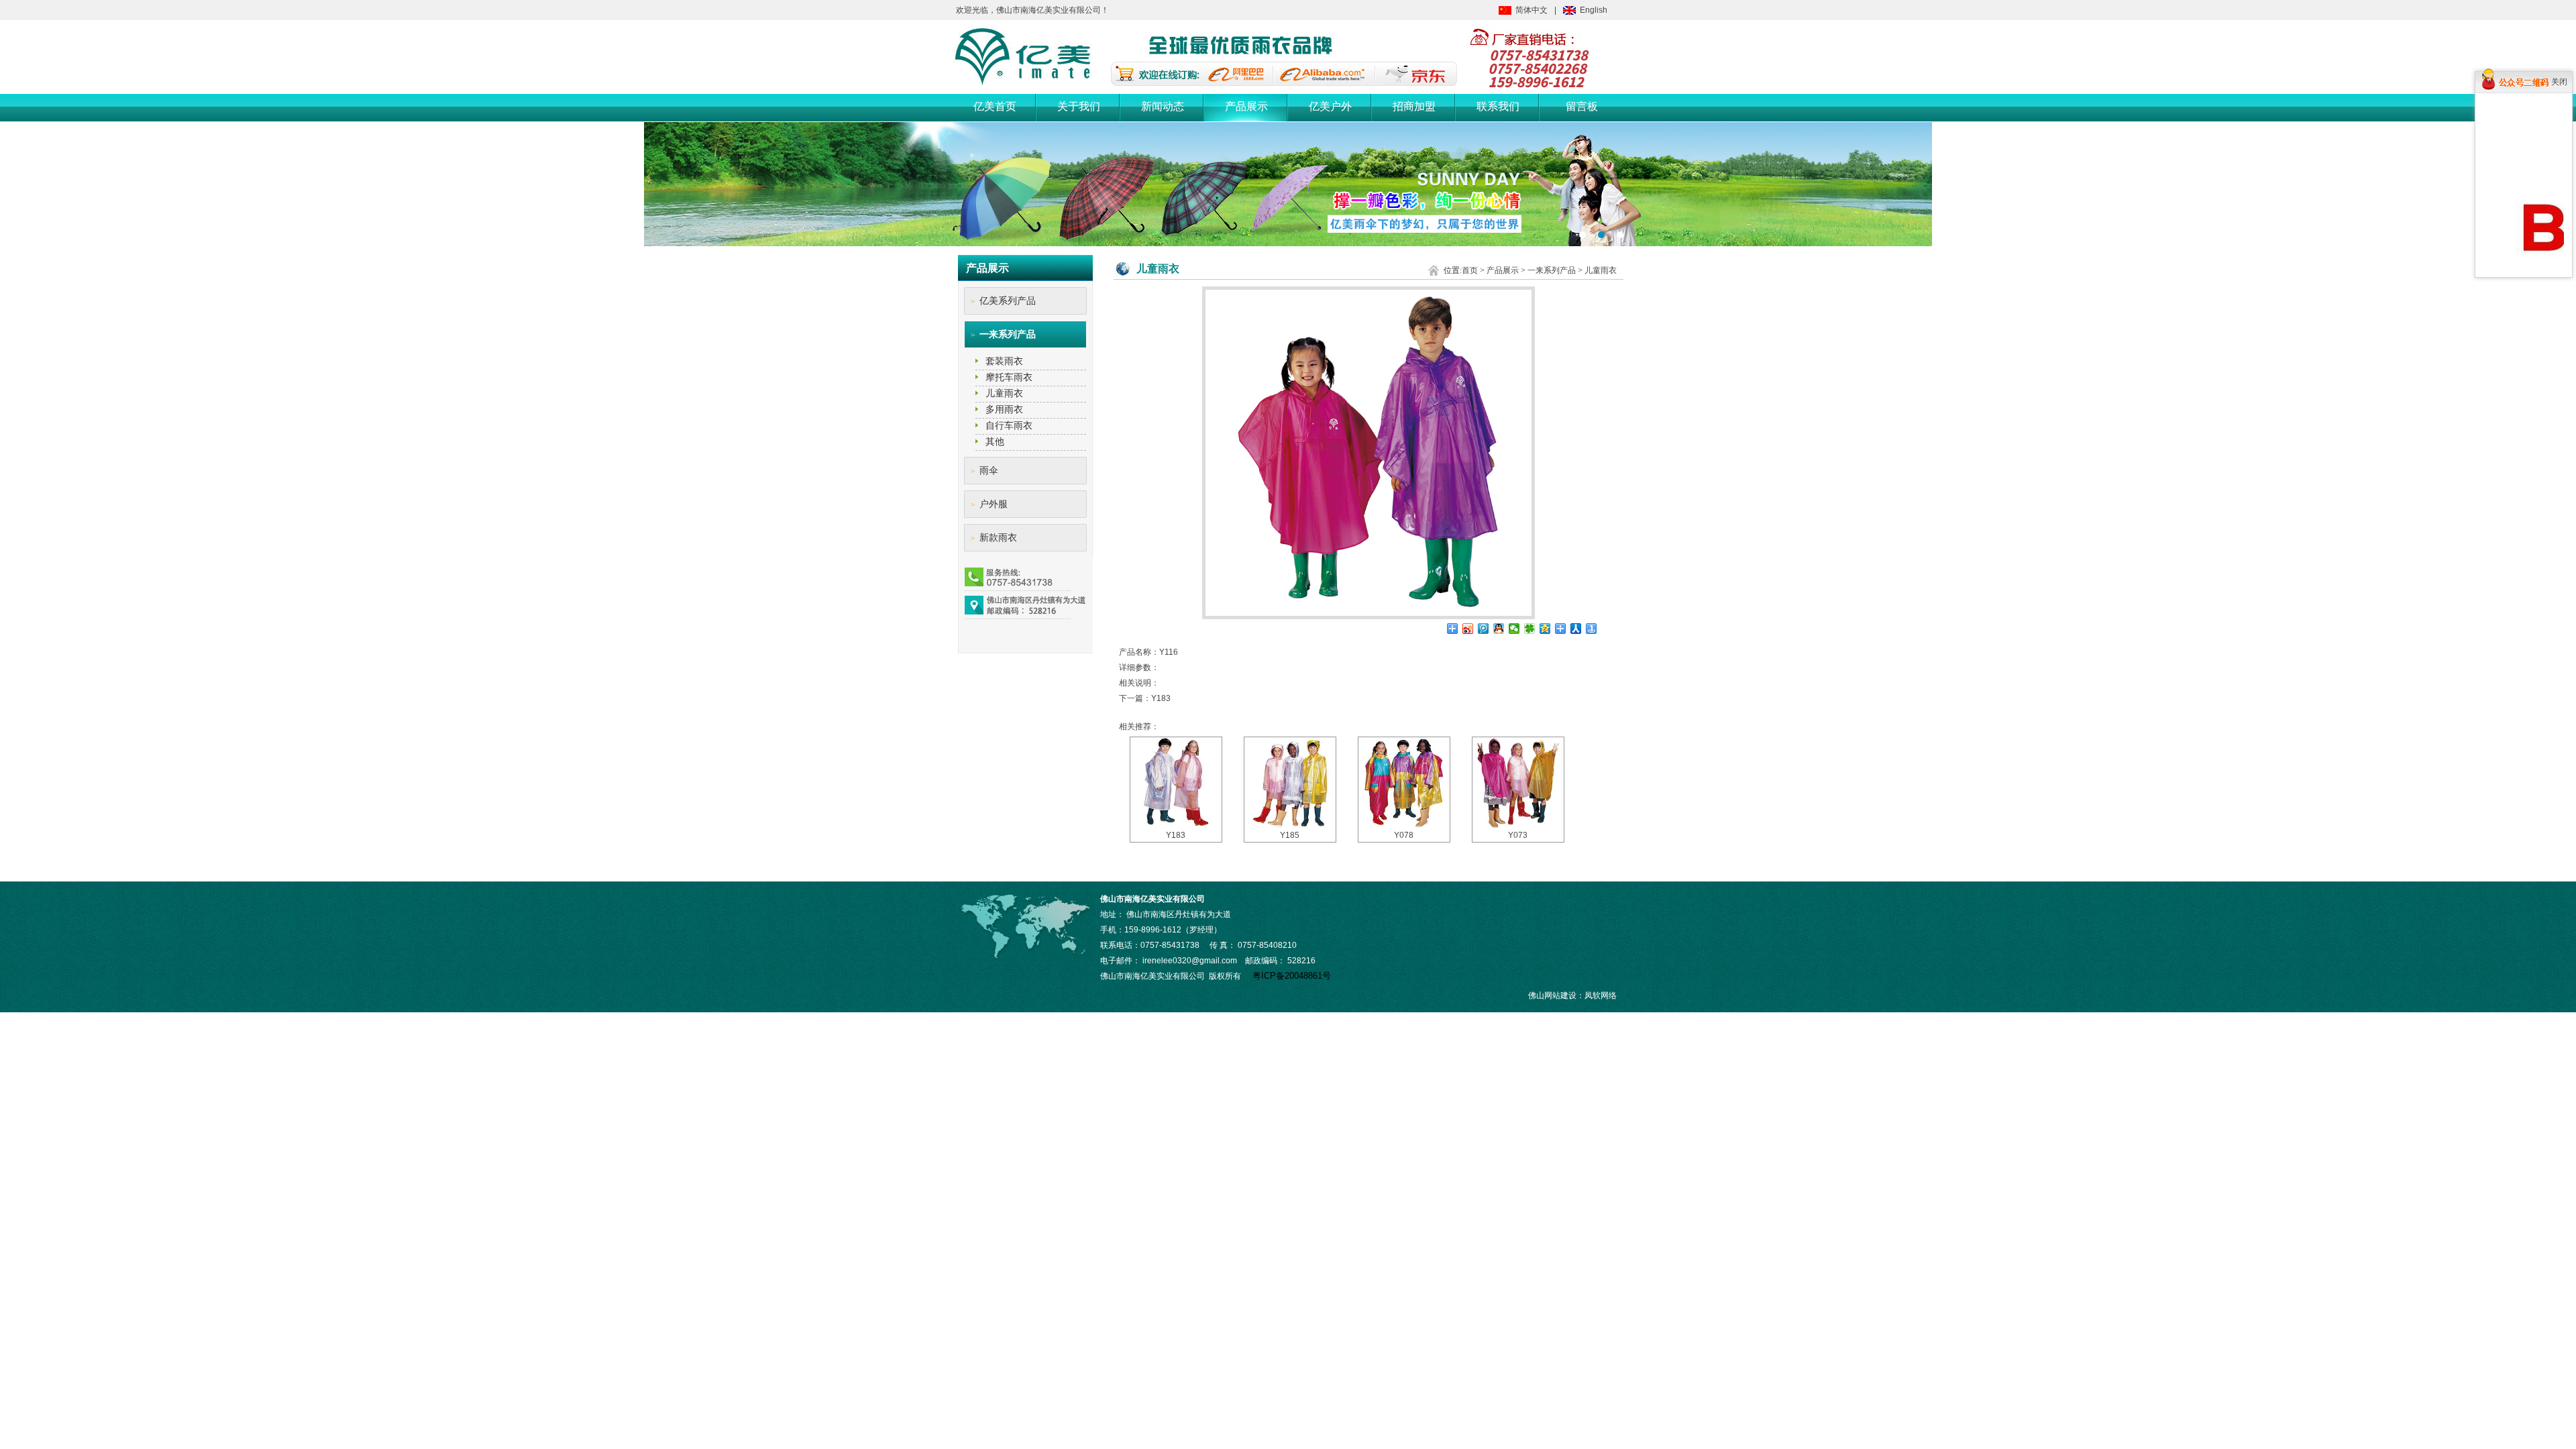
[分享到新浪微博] (1468, 629)
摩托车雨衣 (1009, 377)
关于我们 (1079, 106)
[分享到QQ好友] (1499, 629)
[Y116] (1368, 616)
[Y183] (1176, 783)
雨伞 (989, 470)
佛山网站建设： (1556, 996)
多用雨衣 (1004, 409)
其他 (995, 441)
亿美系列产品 (1008, 301)
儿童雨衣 (1004, 393)
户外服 (994, 504)
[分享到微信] (1514, 629)
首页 (1470, 270)
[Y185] (1290, 783)
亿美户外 (1330, 106)
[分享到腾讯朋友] (1530, 629)
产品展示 (1246, 106)
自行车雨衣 (1009, 425)
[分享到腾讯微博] (1484, 629)
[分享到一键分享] (1592, 629)
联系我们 (1498, 106)
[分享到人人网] (1576, 629)
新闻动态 (1163, 106)
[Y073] (1518, 783)
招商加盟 (1414, 106)
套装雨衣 (1004, 361)
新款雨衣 (998, 537)
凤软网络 (1601, 996)
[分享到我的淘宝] (1561, 629)
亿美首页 (995, 106)
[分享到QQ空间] (1545, 629)
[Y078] (1404, 783)
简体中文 (1532, 10)
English (1594, 10)
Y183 (1161, 698)
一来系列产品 (1008, 334)
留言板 (1582, 106)
